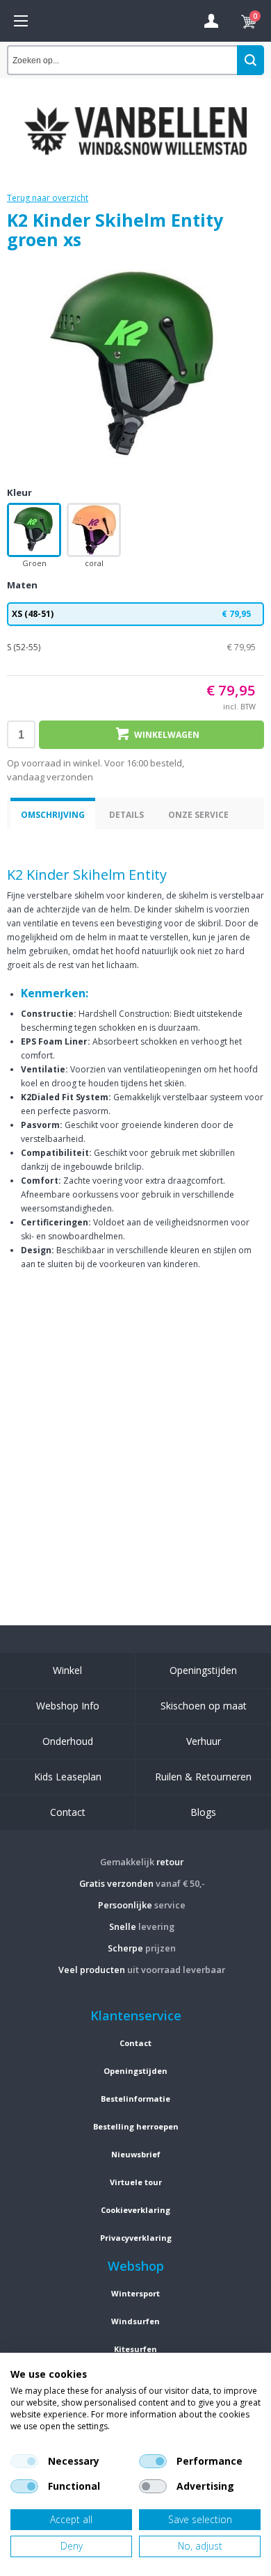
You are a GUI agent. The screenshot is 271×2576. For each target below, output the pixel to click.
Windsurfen (135, 2321)
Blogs (203, 1812)
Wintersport (135, 2293)
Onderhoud (68, 1741)
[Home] (21, 21)
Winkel (67, 1670)
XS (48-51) (131, 614)
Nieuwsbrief (136, 2154)
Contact (68, 1812)
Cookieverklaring (135, 2210)
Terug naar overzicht (48, 198)
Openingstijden (203, 1670)
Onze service (198, 815)
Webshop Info (68, 1706)
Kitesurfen (135, 2349)
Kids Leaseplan (68, 1777)
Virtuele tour (136, 2182)
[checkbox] (24, 2461)
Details (126, 815)
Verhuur (204, 1741)
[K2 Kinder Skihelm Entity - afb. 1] (135, 367)
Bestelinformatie (135, 2099)
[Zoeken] (251, 60)
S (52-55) (131, 647)
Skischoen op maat (204, 1706)
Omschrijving (53, 815)
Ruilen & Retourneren (203, 1777)
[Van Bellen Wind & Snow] (135, 120)
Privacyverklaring (136, 2238)
